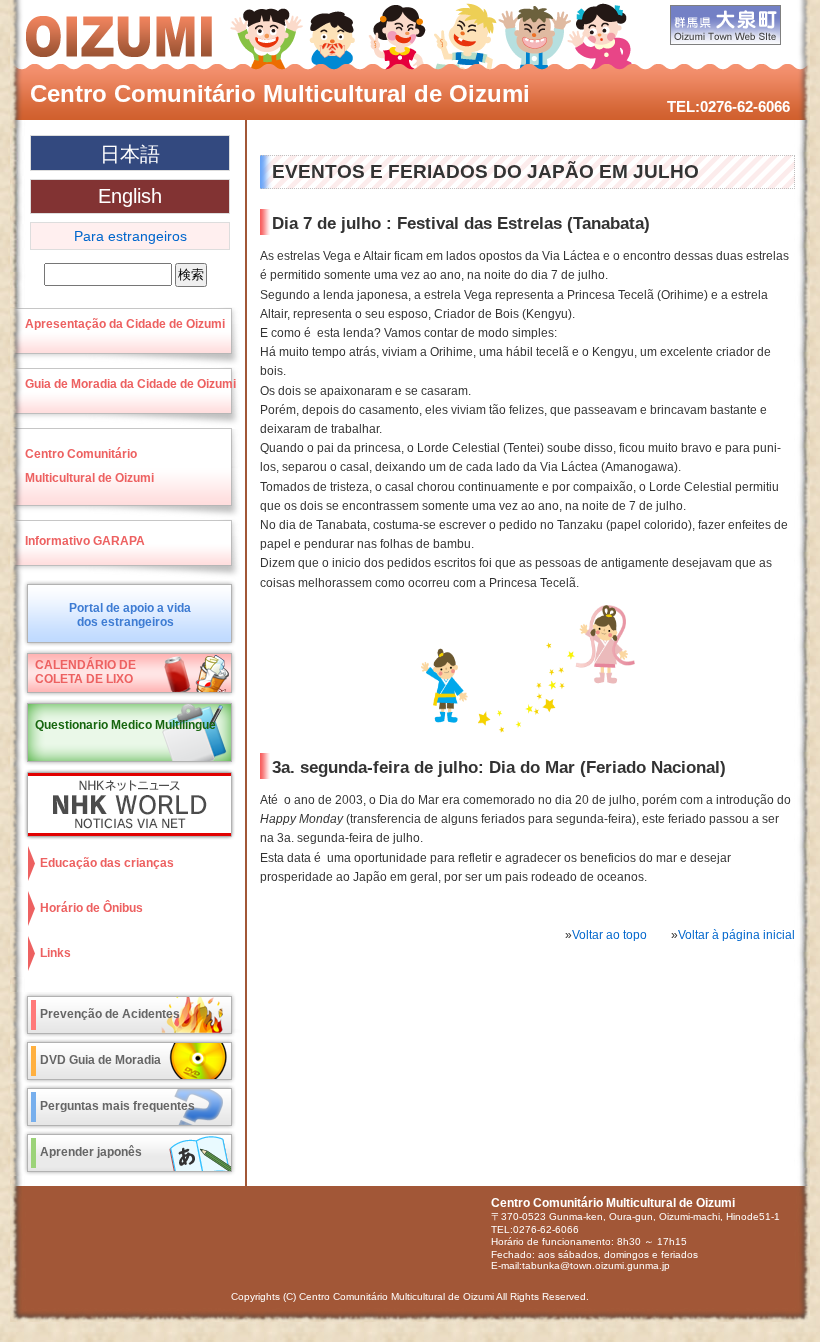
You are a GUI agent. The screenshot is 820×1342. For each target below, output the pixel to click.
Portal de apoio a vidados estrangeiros (130, 615)
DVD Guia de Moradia (100, 1060)
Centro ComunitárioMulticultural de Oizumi (89, 466)
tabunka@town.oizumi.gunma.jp (596, 1265)
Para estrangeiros (130, 236)
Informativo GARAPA (85, 541)
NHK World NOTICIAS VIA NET (125, 804)
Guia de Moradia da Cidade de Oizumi (130, 384)
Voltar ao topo (609, 935)
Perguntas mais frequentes (117, 1106)
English (130, 196)
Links (55, 953)
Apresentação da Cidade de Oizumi (125, 324)
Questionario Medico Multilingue (125, 725)
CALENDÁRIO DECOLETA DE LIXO (85, 672)
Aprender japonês (91, 1152)
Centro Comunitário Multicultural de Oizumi (280, 93)
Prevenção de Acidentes (110, 1014)
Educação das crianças (107, 863)
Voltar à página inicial (736, 935)
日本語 (130, 154)
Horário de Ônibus (91, 908)
